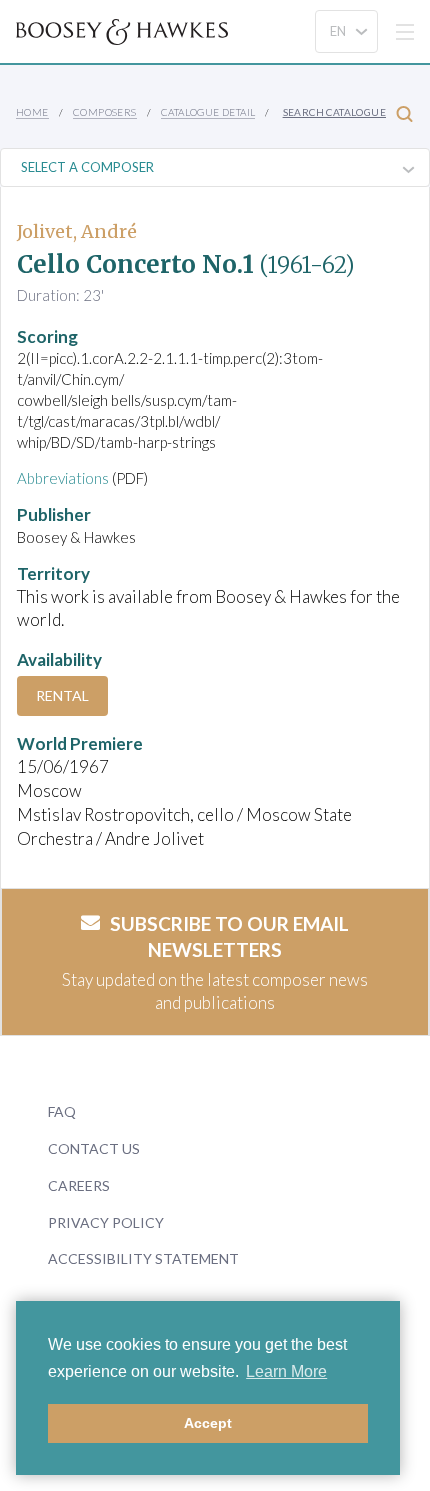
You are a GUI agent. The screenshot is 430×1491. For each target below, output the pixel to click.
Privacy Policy (106, 1222)
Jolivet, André (77, 231)
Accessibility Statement (143, 1258)
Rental (62, 695)
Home (32, 112)
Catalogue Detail (208, 112)
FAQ (62, 1111)
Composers (105, 112)
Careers (79, 1185)
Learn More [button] (286, 1371)
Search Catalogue (334, 112)
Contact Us (94, 1148)
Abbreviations (63, 478)
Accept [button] (208, 1423)
